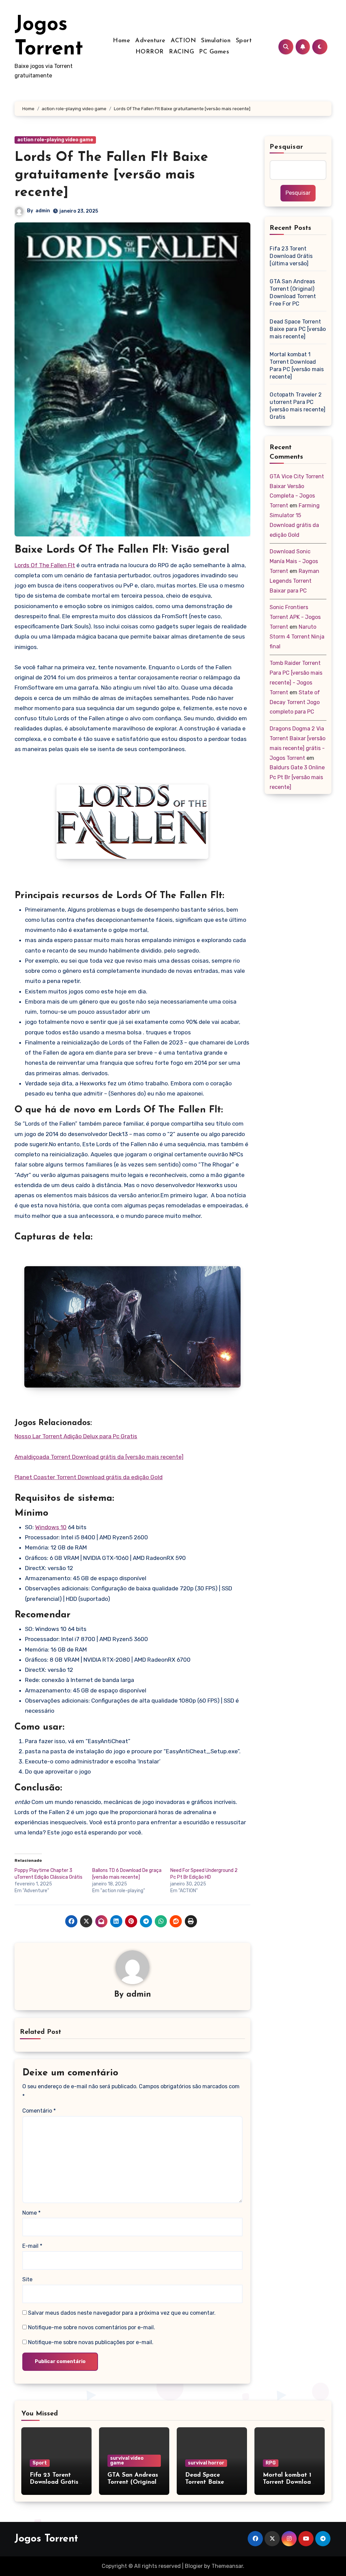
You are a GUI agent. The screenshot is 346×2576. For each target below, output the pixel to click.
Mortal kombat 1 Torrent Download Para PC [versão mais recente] (297, 366)
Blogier (194, 2566)
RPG (271, 2463)
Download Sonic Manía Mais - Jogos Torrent (294, 561)
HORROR (150, 52)
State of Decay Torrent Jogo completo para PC (295, 702)
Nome (31, 2213)
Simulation (216, 41)
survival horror (206, 2463)
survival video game (127, 2461)
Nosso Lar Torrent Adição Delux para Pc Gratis (76, 1436)
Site (27, 2279)
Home (121, 41)
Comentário (39, 2111)
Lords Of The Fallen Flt (45, 565)
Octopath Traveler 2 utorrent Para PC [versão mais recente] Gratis (298, 406)
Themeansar (227, 2566)
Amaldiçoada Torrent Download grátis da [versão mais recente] (99, 1457)
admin (43, 211)
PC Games (214, 52)
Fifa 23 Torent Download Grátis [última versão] (291, 256)
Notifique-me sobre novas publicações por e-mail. (91, 2342)
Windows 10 (51, 1527)
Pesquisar (287, 147)
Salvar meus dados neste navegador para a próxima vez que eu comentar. (122, 2313)
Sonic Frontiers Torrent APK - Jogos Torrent (295, 617)
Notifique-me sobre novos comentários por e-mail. (92, 2327)
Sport (244, 41)
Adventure (150, 41)
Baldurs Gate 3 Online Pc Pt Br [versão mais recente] (297, 777)
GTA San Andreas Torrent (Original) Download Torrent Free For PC (293, 293)
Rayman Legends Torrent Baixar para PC (294, 581)
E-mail (32, 2246)
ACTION (183, 41)
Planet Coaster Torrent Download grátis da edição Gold (89, 1477)
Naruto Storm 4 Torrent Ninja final (297, 637)
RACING (181, 52)
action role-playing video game (55, 140)
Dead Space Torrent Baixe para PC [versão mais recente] (298, 329)
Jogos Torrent (46, 2539)
